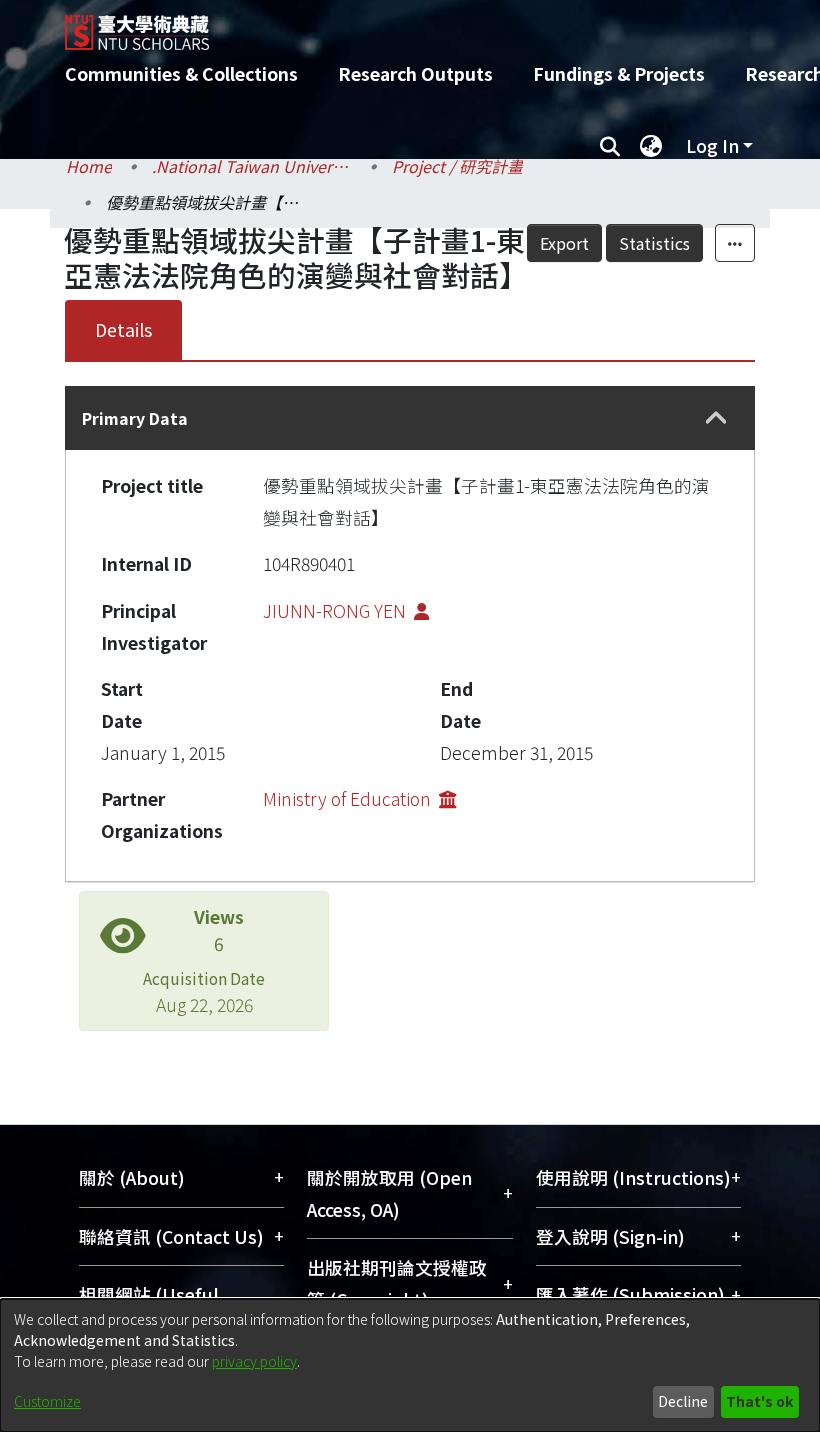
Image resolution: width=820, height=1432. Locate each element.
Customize (47, 1401)
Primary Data (135, 418)
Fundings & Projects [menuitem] (619, 73)
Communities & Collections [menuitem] (181, 73)
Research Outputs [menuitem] (415, 73)
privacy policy (254, 1361)
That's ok (759, 1401)
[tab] (410, 418)
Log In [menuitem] (712, 145)
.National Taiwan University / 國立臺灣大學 (252, 166)
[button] (716, 418)
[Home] (425, 25)
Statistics (654, 243)
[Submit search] (609, 146)
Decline (683, 1401)
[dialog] (410, 1365)
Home (89, 166)
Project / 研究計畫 (457, 166)
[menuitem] (651, 146)
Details (123, 329)
